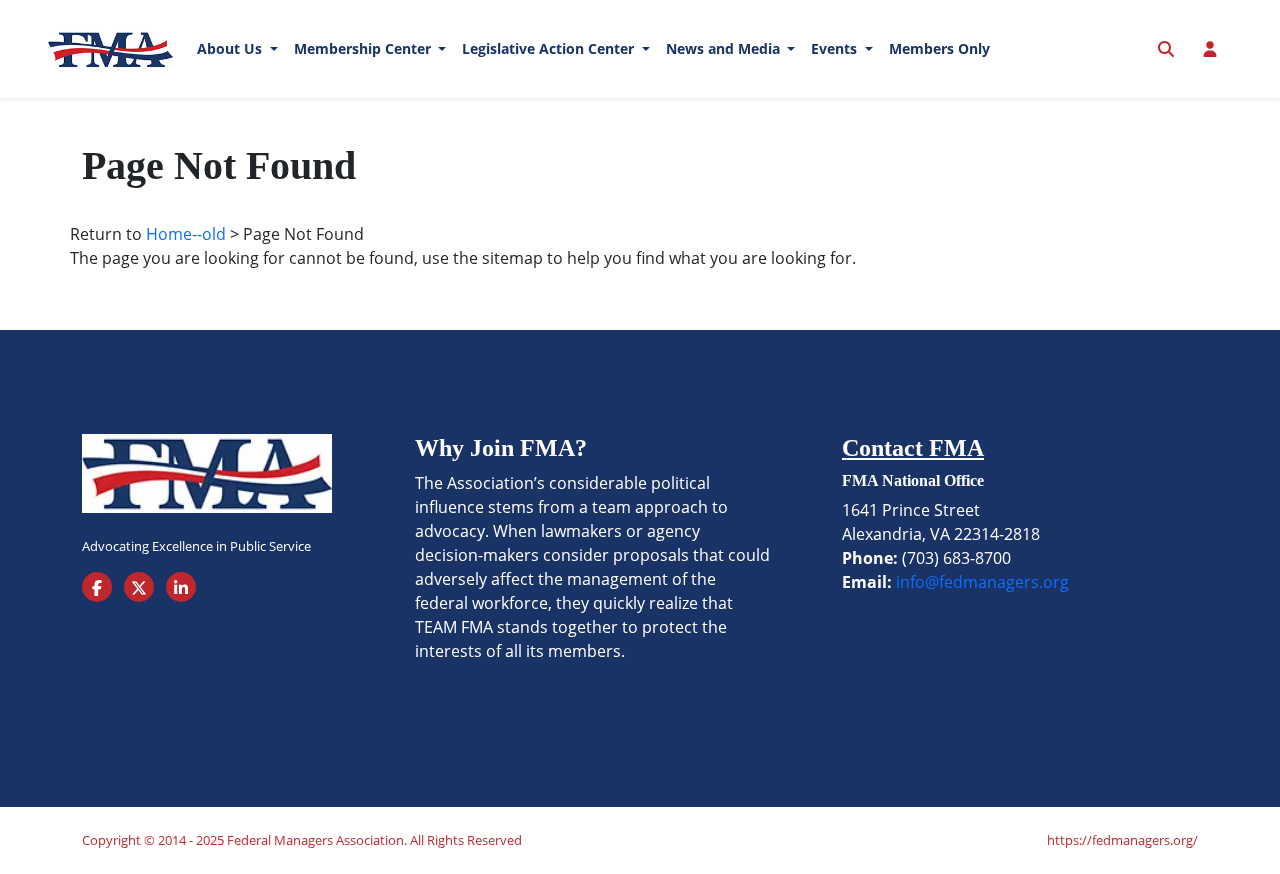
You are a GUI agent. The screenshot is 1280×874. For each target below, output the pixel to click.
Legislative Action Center (550, 48)
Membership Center (364, 48)
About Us (231, 48)
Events (836, 48)
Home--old (186, 234)
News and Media (725, 48)
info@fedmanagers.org (982, 582)
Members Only (939, 48)
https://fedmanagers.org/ (1122, 840)
